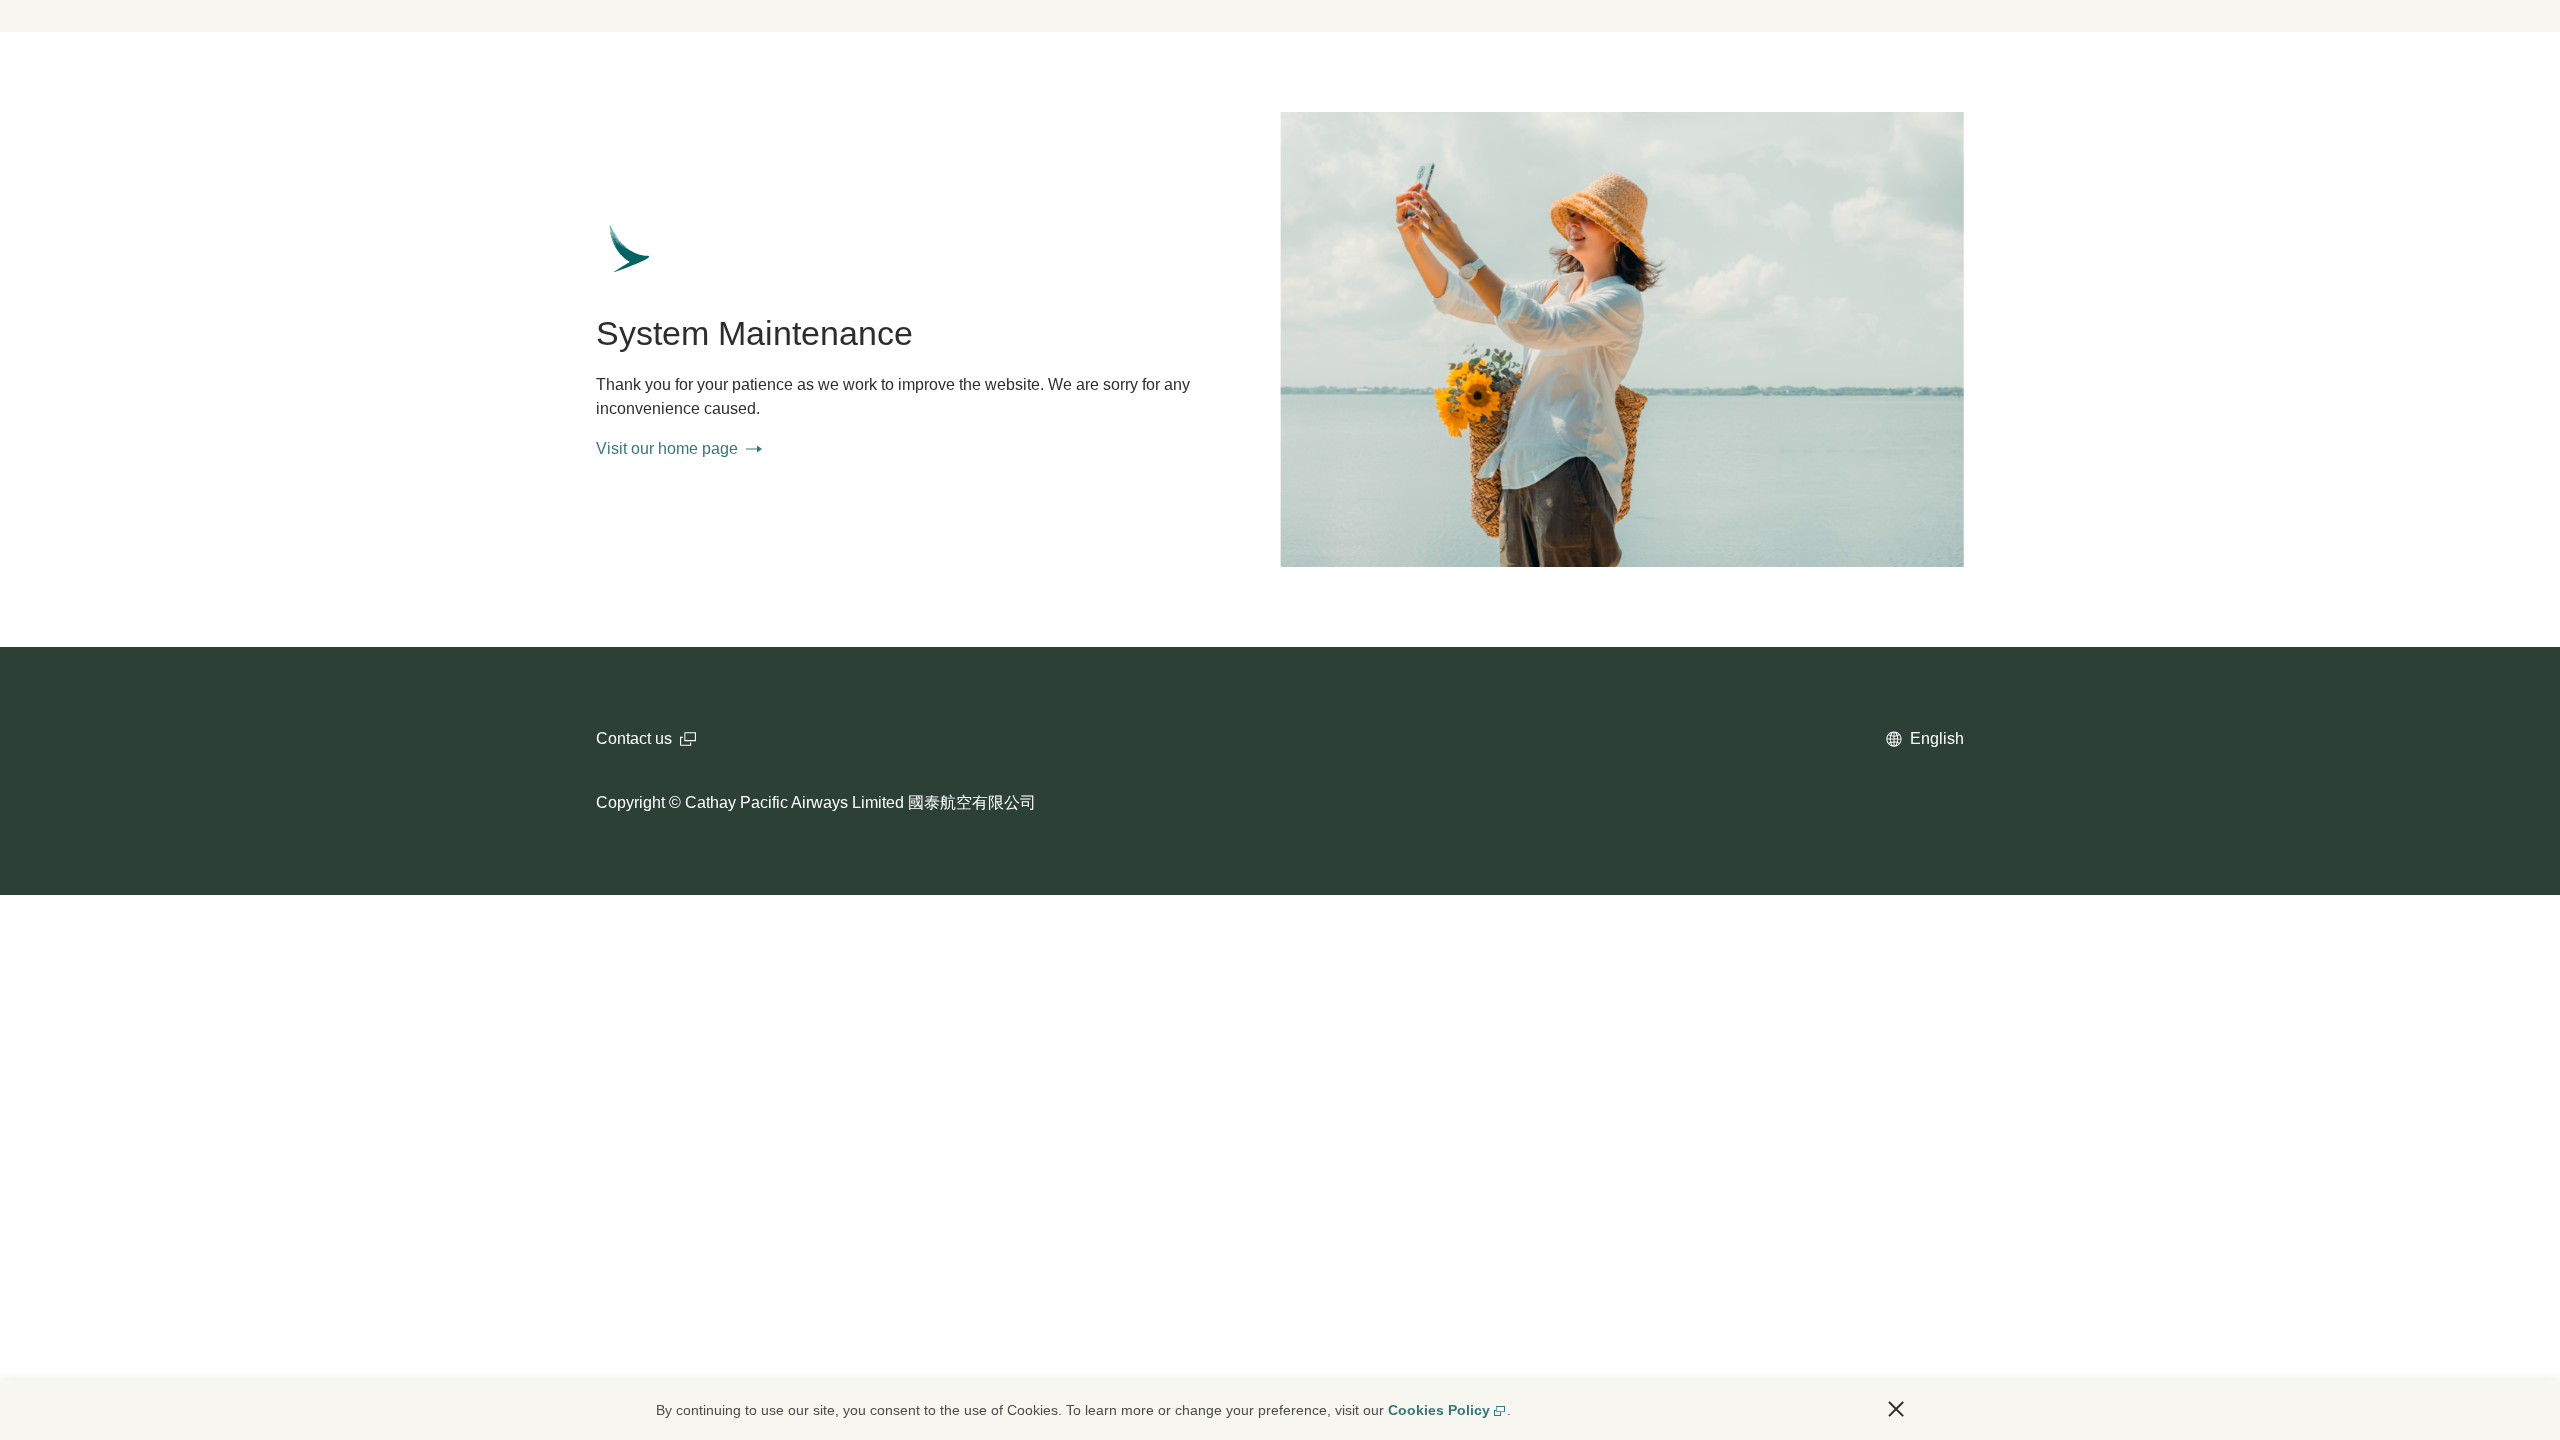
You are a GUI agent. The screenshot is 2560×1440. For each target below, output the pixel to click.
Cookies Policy (1439, 1410)
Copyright (630, 802)
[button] (1896, 1409)
